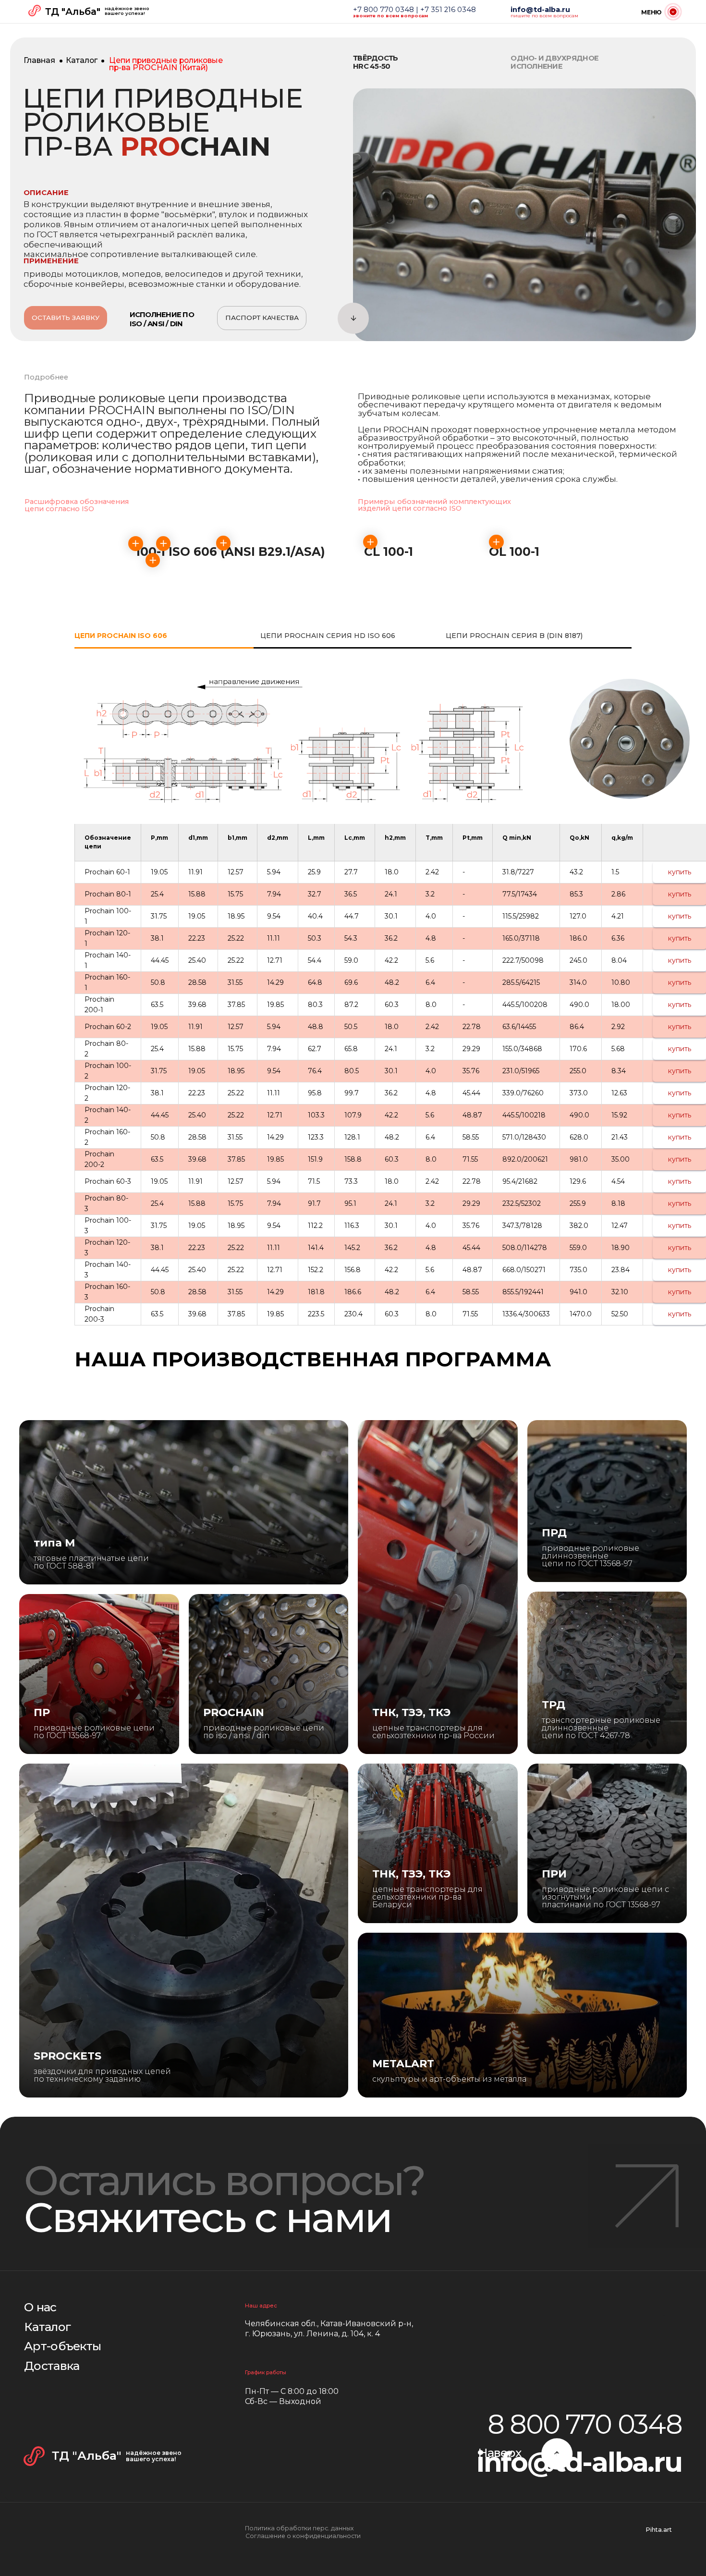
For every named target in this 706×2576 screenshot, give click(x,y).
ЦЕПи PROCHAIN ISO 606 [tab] (121, 636)
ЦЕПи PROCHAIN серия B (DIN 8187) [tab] (514, 636)
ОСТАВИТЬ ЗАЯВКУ (66, 318)
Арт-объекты (62, 2346)
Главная (39, 60)
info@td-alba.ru (579, 2462)
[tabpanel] (353, 740)
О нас (40, 2307)
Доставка (52, 2366)
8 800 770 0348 (585, 2424)
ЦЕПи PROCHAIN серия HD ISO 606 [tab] (328, 636)
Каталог (82, 60)
